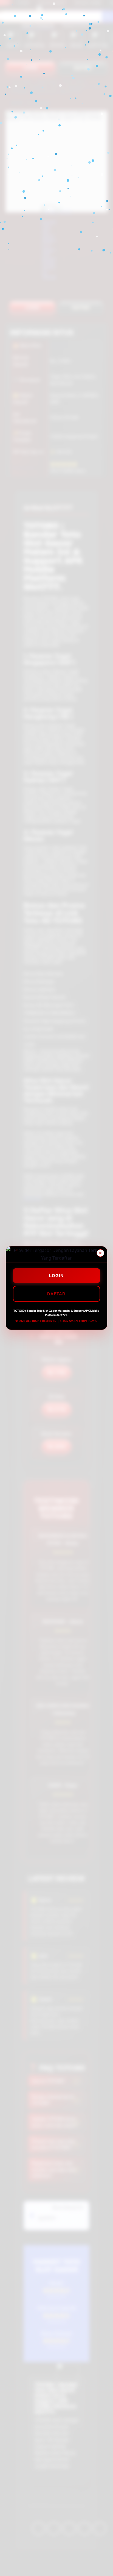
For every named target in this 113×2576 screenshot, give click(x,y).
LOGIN (56, 1276)
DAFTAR (56, 1294)
